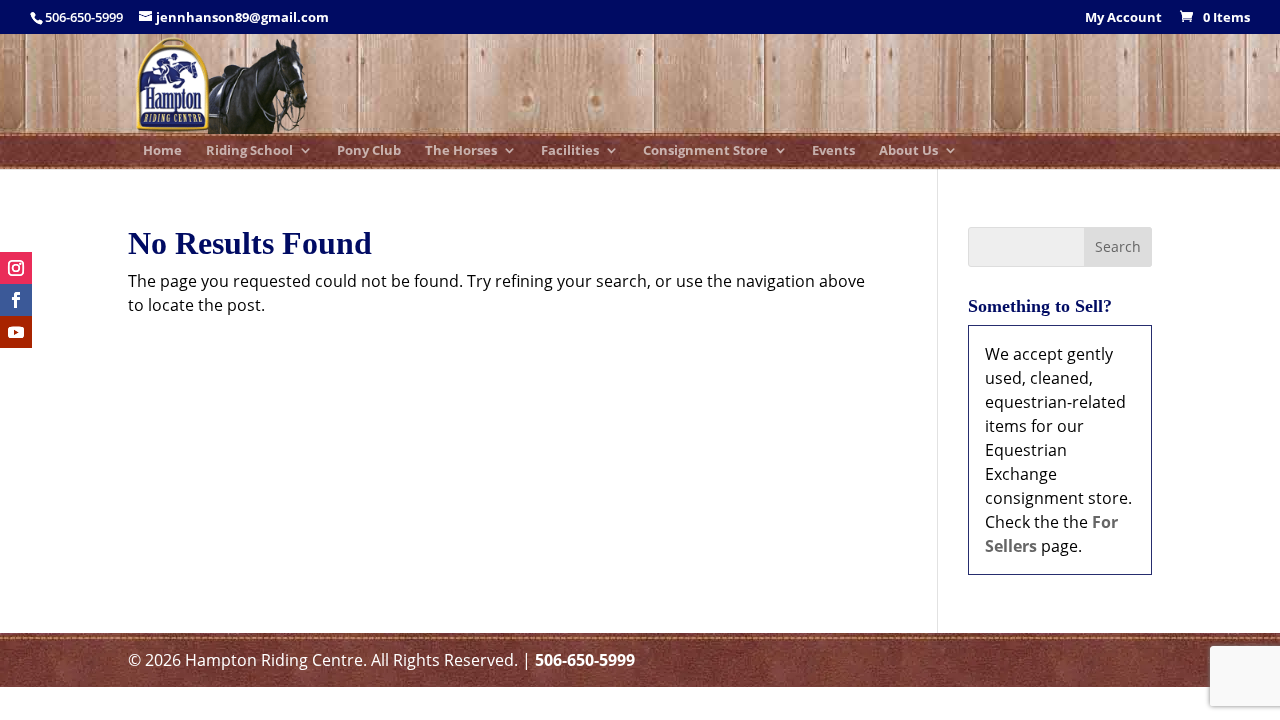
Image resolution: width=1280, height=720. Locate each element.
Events (833, 151)
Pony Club (369, 151)
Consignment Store (705, 151)
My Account (1123, 18)
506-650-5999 (585, 660)
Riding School (249, 151)
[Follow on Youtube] (16, 332)
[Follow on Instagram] (16, 268)
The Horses (461, 151)
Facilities (570, 151)
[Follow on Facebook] (16, 300)
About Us (908, 151)
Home (162, 151)
